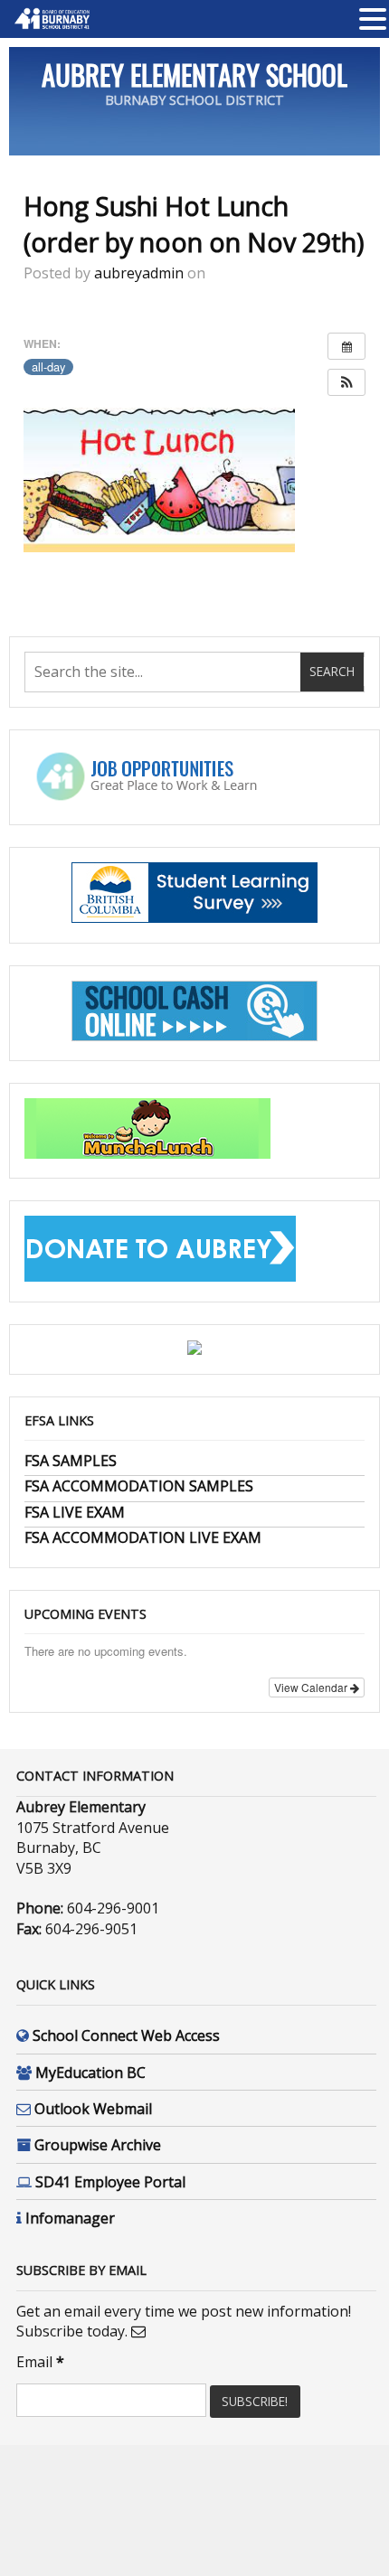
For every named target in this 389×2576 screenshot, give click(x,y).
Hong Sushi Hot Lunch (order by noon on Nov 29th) (194, 224)
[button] (346, 382)
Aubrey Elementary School (194, 75)
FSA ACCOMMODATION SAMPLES (139, 1486)
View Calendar (312, 1687)
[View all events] (346, 346)
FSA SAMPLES (71, 1461)
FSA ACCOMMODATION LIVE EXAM (143, 1537)
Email (40, 2362)
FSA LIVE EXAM (75, 1512)
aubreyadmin (139, 273)
